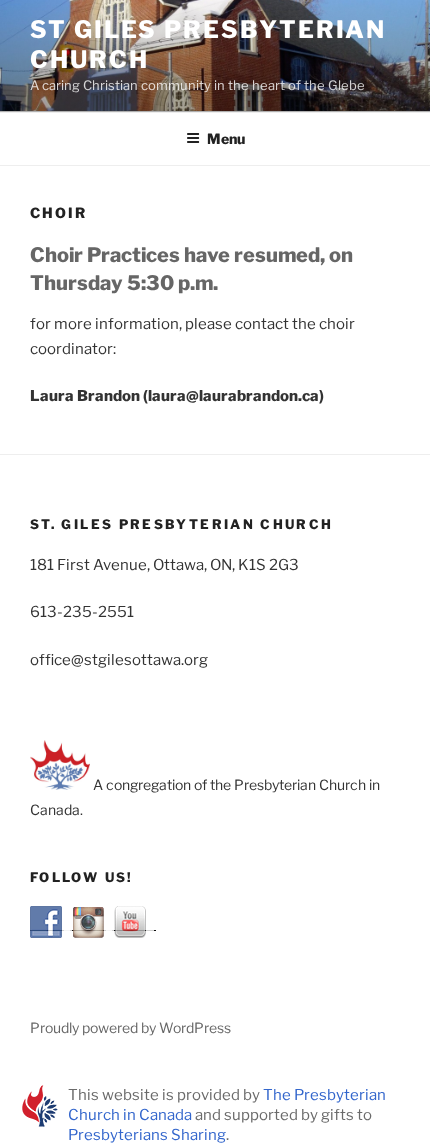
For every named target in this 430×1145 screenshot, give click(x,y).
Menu (226, 138)
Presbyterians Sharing (147, 1135)
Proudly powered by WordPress (130, 1027)
